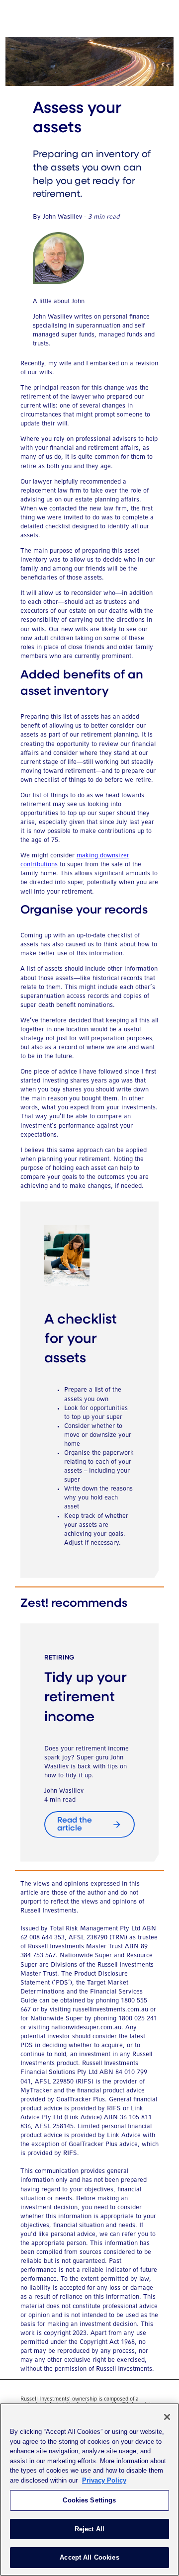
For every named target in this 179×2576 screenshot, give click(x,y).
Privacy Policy (104, 2480)
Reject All (89, 2529)
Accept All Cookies (89, 2557)
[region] (89, 2490)
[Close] (167, 2417)
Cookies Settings (89, 2500)
